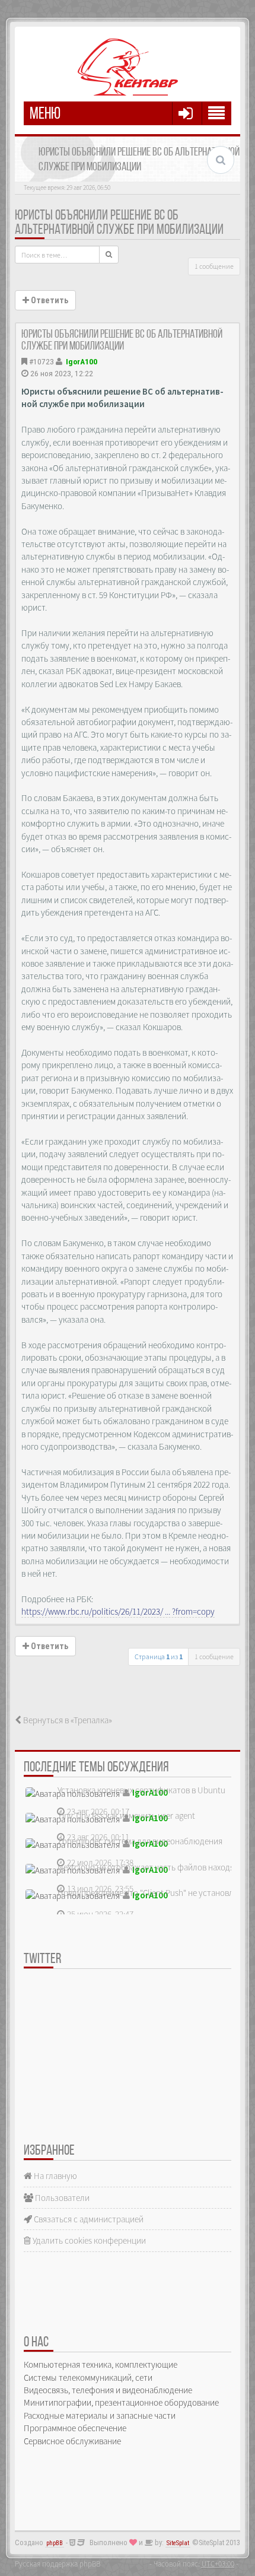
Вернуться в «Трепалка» (67, 1720)
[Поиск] (109, 255)
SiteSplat (178, 2543)
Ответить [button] (49, 300)
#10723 (42, 361)
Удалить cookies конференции (88, 2240)
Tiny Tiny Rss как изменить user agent (126, 1816)
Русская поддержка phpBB (58, 2564)
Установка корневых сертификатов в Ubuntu (141, 1790)
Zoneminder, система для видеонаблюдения (140, 1841)
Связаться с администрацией (88, 2219)
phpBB (55, 2543)
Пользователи (61, 2198)
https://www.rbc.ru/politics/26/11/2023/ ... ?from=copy (118, 1611)
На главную (55, 2176)
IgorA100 (82, 361)
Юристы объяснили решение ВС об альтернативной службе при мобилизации (119, 223)
